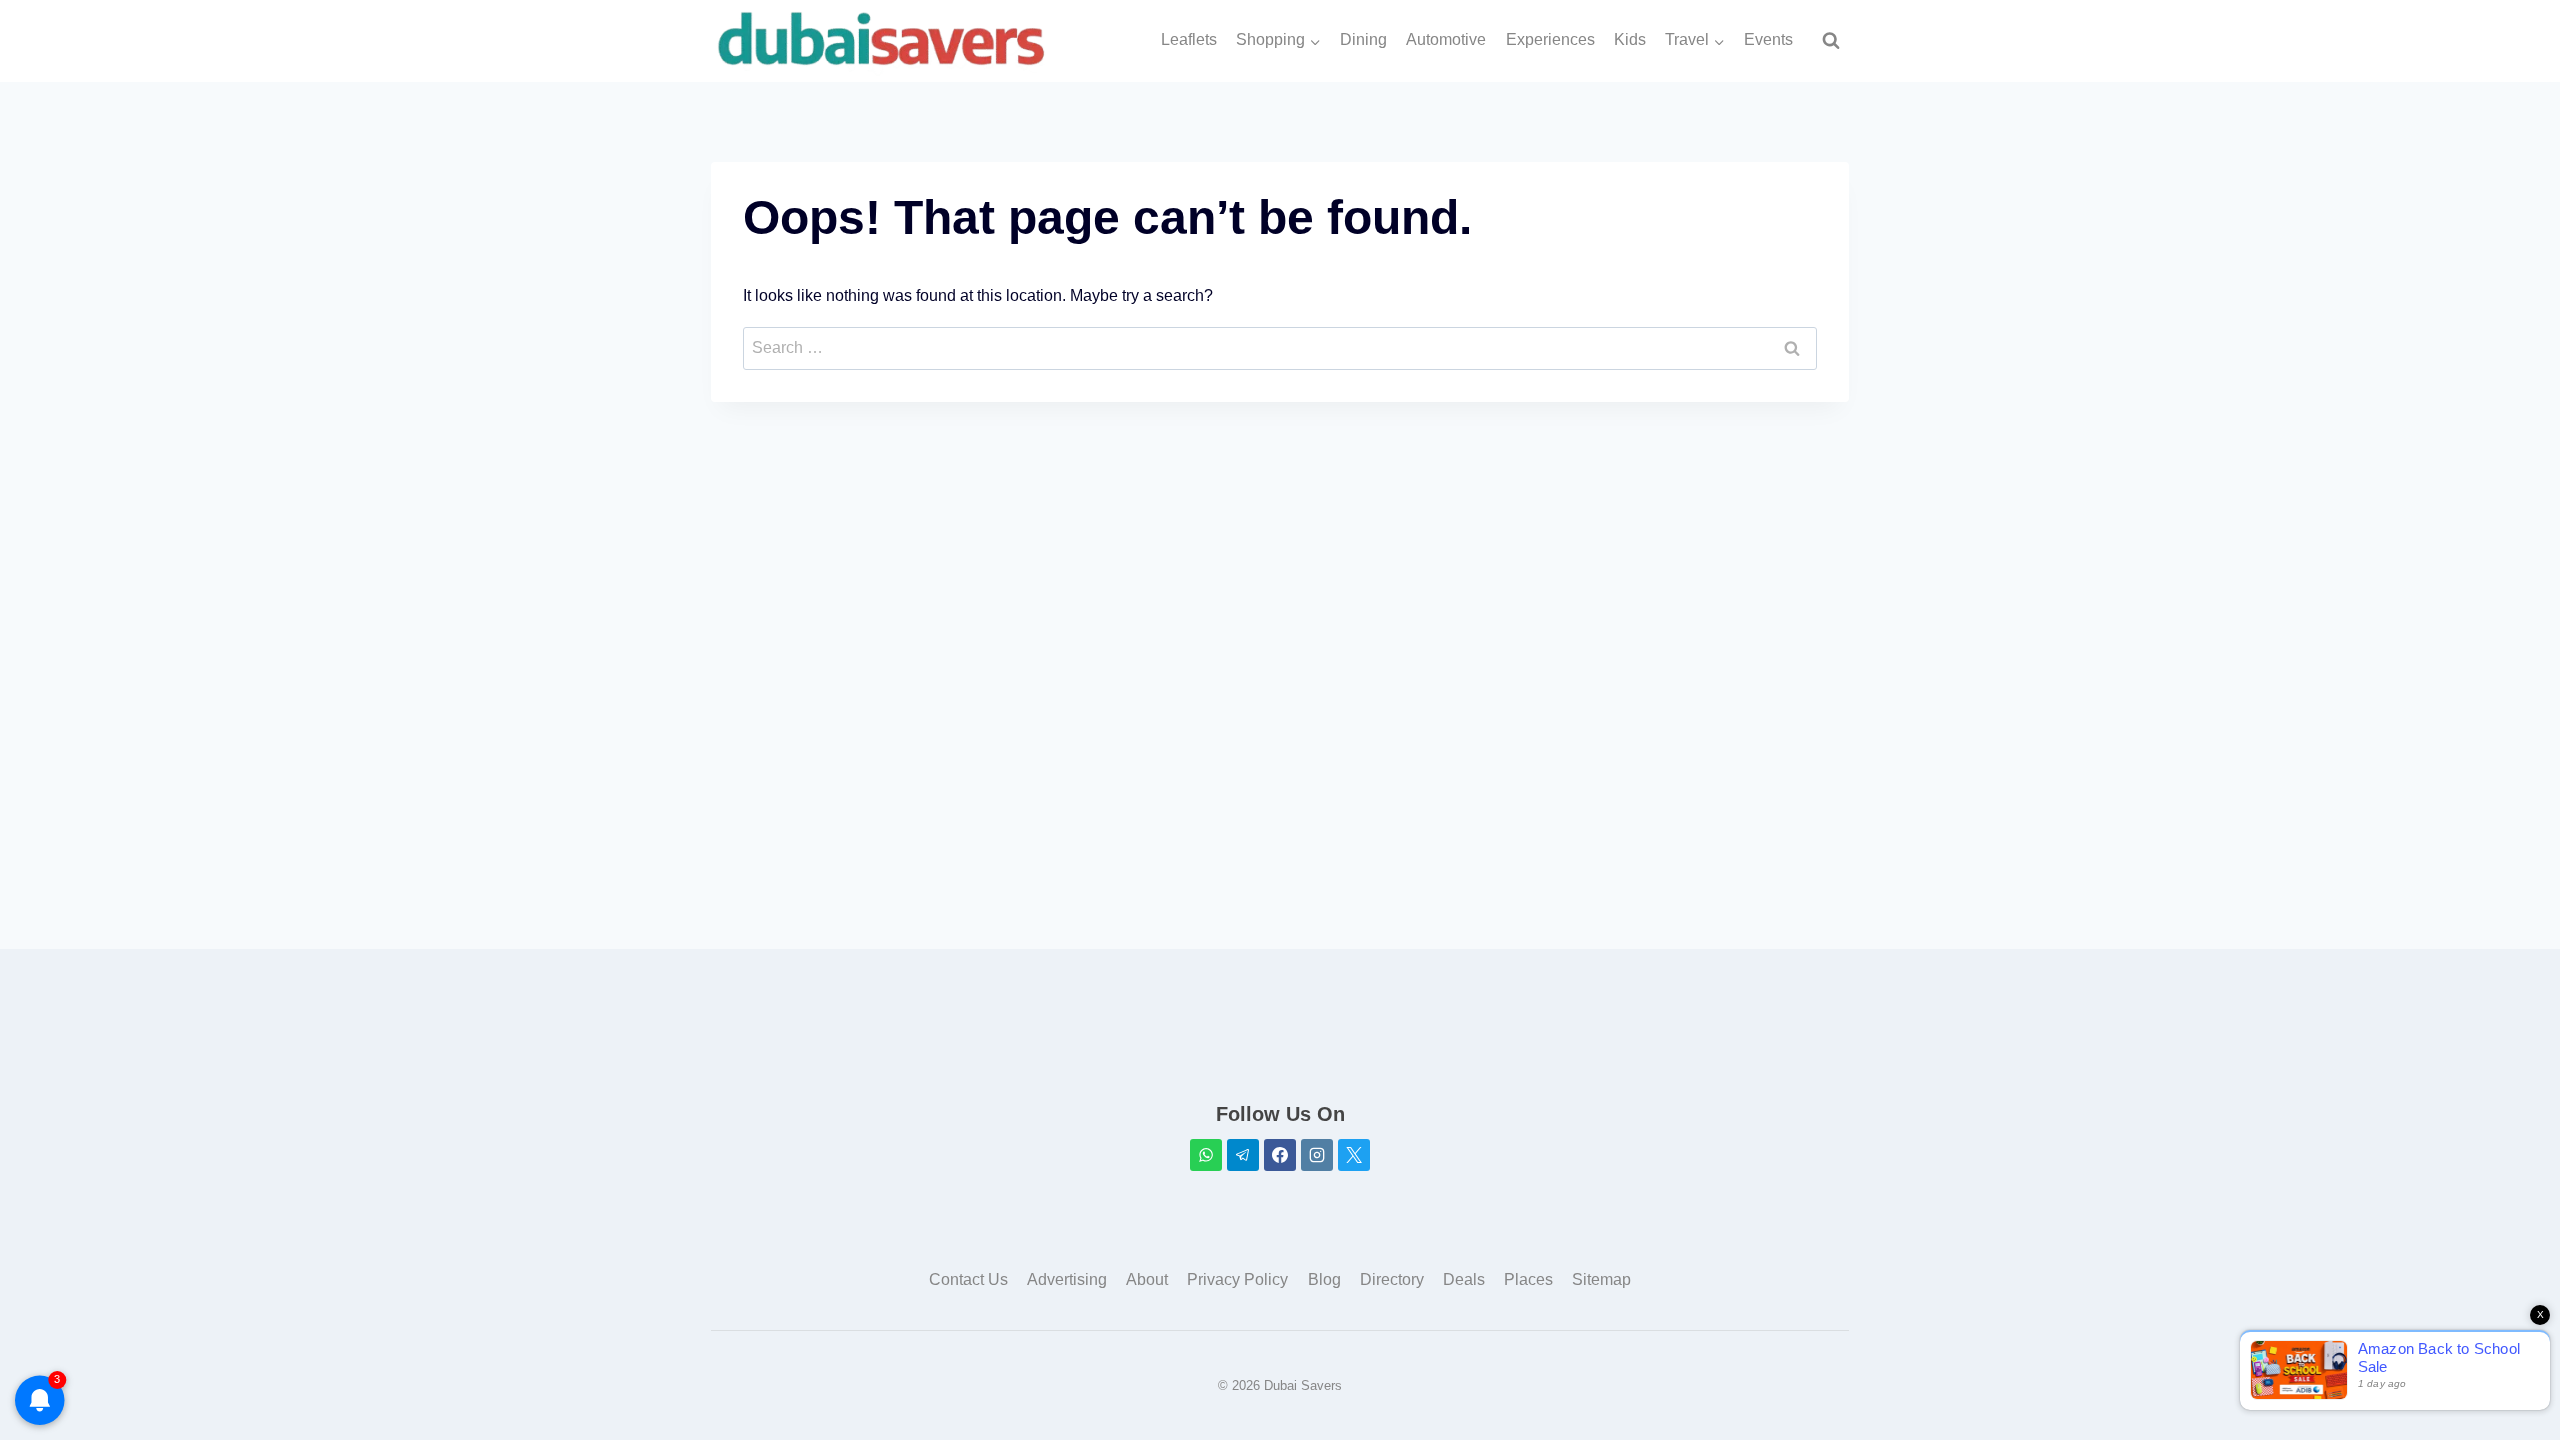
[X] (1354, 1155)
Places (1528, 1279)
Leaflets (1189, 39)
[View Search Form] (1831, 41)
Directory (1392, 1279)
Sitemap (1601, 1279)
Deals (1464, 1279)
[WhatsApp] (1206, 1155)
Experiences (1550, 39)
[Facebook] (1280, 1155)
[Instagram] (1317, 1155)
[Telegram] (1243, 1155)
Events (1768, 39)
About (1147, 1279)
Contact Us (968, 1279)
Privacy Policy (1237, 1279)
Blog (1324, 1279)
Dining (1363, 39)
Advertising (1067, 1279)
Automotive (1446, 39)
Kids (1630, 39)
